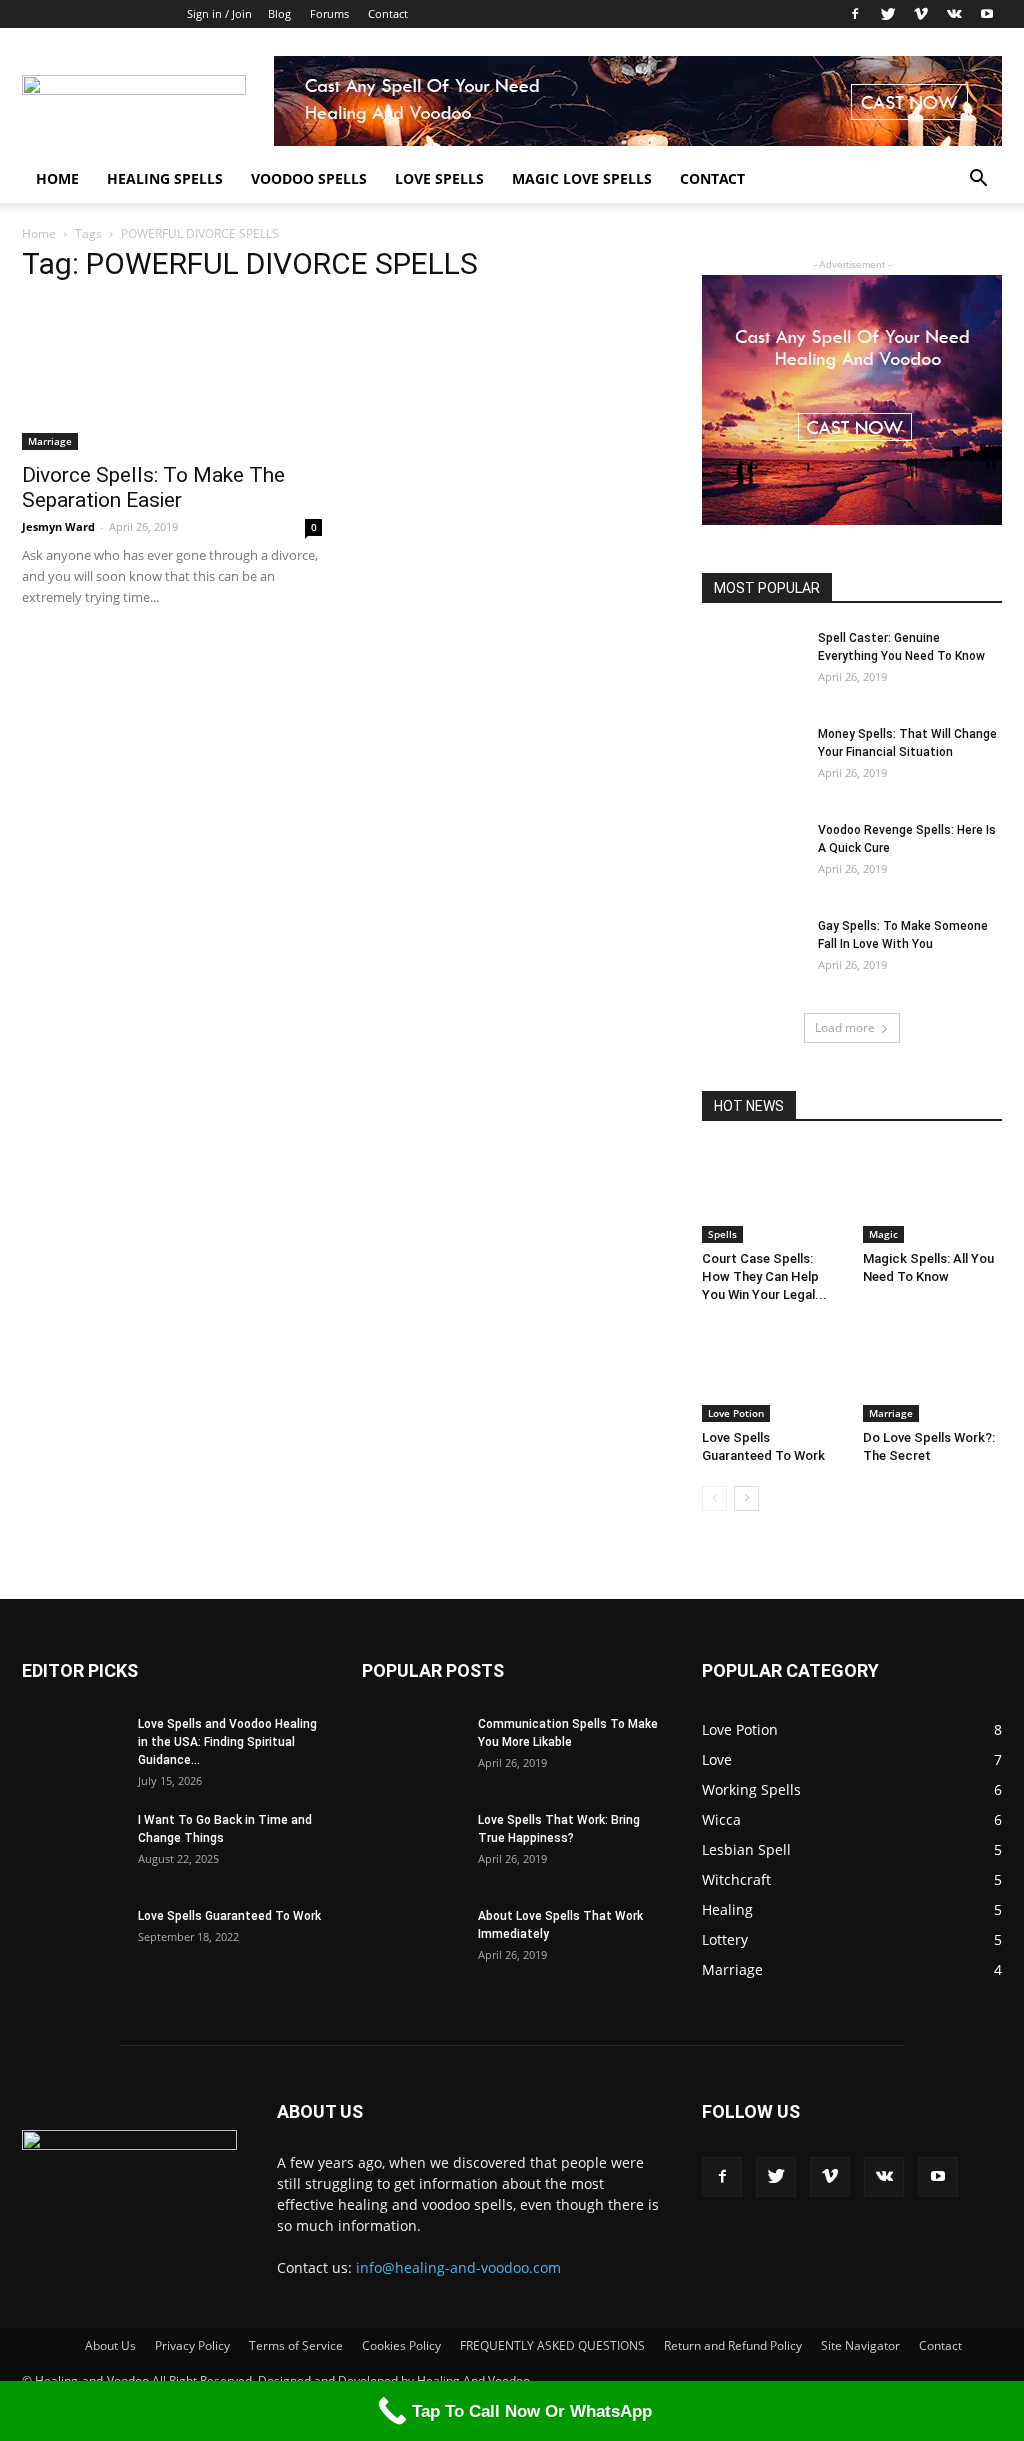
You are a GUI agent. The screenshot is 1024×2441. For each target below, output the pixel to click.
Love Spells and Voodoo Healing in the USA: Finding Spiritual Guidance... (227, 1742)
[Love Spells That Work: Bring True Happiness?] (412, 1846)
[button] (978, 180)
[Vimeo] (921, 14)
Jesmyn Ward (58, 526)
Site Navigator (860, 2345)
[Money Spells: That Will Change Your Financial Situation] (752, 760)
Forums (329, 13)
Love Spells (439, 178)
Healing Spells (165, 178)
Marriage (50, 441)
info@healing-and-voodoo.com (458, 2267)
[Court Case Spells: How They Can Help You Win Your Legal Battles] (772, 1195)
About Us (110, 2345)
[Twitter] (888, 14)
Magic (883, 1234)
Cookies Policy (401, 2345)
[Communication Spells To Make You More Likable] (412, 1750)
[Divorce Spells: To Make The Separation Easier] (172, 376)
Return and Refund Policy (733, 2345)
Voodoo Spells (309, 178)
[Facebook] (855, 14)
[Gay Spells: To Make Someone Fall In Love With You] (752, 952)
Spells (722, 1234)
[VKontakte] (954, 14)
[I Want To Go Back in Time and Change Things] (72, 1846)
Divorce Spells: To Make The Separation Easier (153, 487)
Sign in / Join (219, 13)
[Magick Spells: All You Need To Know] (933, 1195)
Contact (388, 13)
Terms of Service (296, 2345)
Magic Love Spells (582, 178)
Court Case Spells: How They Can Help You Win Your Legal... (764, 1276)
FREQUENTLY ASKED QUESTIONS (552, 2345)
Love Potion (736, 1413)
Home (57, 178)
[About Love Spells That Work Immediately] (412, 1942)
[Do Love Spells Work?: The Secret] (933, 1374)
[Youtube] (987, 14)
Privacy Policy (192, 2345)
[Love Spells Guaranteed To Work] (772, 1374)
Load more (845, 1027)
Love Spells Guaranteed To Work (229, 1916)
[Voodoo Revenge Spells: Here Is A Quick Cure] (752, 856)
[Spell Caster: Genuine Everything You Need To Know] (752, 664)
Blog (279, 13)
